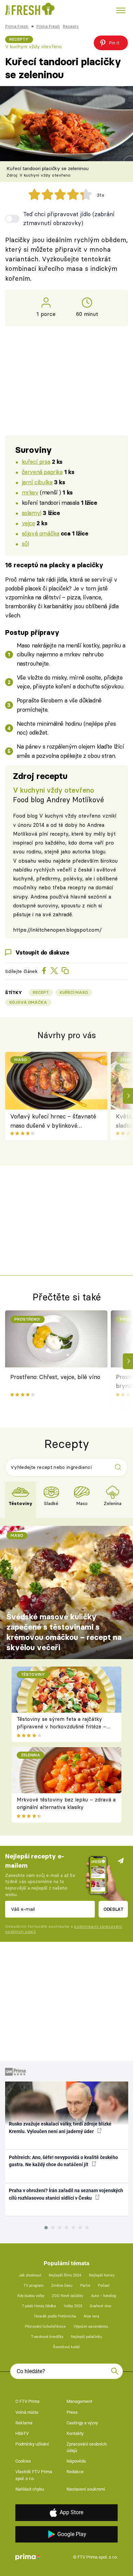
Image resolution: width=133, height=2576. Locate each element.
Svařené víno (100, 2306)
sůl (25, 544)
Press (72, 2412)
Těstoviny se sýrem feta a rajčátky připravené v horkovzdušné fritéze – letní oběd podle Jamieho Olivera (62, 1727)
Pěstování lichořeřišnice (45, 2327)
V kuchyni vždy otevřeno (33, 46)
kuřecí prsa (36, 462)
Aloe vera (91, 2316)
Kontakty (75, 2433)
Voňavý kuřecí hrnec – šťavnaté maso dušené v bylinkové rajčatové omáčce (53, 1121)
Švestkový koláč (66, 2347)
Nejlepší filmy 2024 (65, 2275)
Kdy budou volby (31, 2296)
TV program (34, 2286)
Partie (85, 2286)
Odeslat (113, 1909)
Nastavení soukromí (86, 2489)
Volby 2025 (73, 2306)
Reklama (24, 2423)
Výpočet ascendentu (91, 2327)
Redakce (75, 2472)
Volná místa (27, 2412)
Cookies (23, 2461)
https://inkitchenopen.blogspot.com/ (57, 930)
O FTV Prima (27, 2401)
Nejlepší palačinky (86, 2337)
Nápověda (76, 2461)
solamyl (32, 513)
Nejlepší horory (102, 2275)
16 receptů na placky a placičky (54, 565)
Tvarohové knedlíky (47, 2337)
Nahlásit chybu (30, 2489)
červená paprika (42, 472)
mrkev (30, 492)
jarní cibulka (37, 482)
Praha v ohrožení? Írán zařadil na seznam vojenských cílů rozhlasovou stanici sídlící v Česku (66, 2194)
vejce (28, 523)
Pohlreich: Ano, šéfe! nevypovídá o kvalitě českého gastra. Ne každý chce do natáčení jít (63, 2161)
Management (79, 2401)
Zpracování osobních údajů (87, 2447)
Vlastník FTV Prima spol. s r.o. (34, 2475)
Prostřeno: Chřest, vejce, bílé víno (55, 1377)
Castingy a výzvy (82, 2423)
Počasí (104, 2286)
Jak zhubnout (30, 2275)
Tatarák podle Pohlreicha (55, 2316)
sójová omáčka (41, 533)
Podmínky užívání (32, 2444)
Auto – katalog (104, 2296)
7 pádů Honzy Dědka (39, 2306)
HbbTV (22, 2433)
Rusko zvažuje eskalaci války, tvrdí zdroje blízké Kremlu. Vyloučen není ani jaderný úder (60, 2127)
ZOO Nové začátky (68, 2296)
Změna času (62, 2286)
